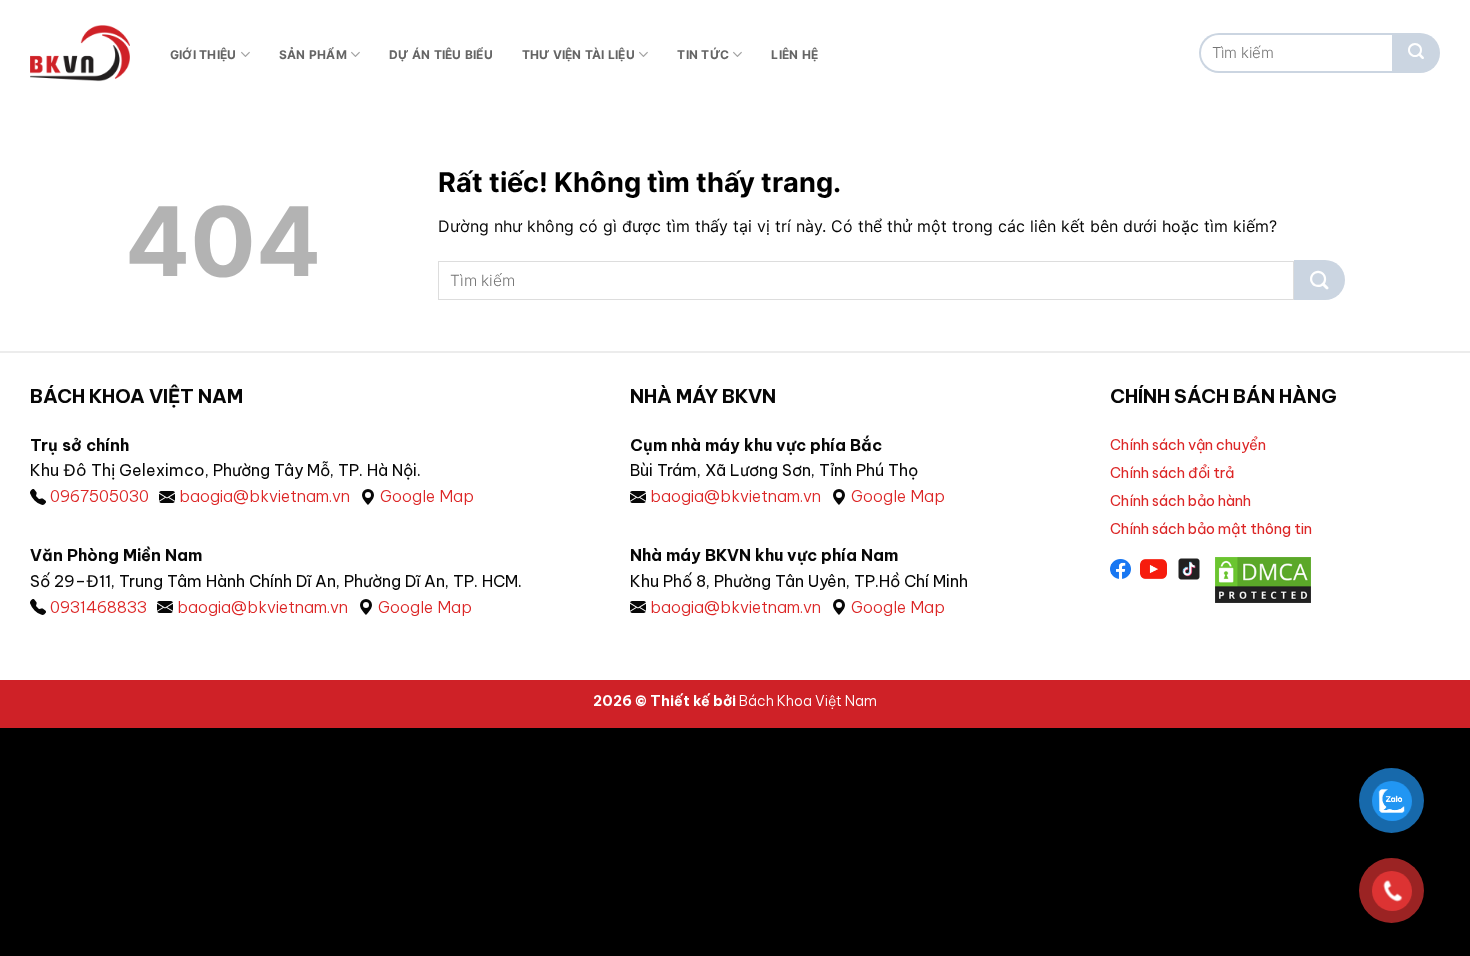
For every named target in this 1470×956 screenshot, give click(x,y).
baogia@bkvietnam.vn (264, 496)
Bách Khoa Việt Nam (808, 701)
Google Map (427, 496)
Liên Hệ (794, 54)
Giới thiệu (203, 54)
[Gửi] (1416, 53)
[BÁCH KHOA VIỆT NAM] (80, 53)
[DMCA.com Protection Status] (1263, 579)
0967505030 (99, 496)
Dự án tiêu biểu (441, 54)
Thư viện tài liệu (578, 54)
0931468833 (98, 607)
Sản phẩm (313, 54)
